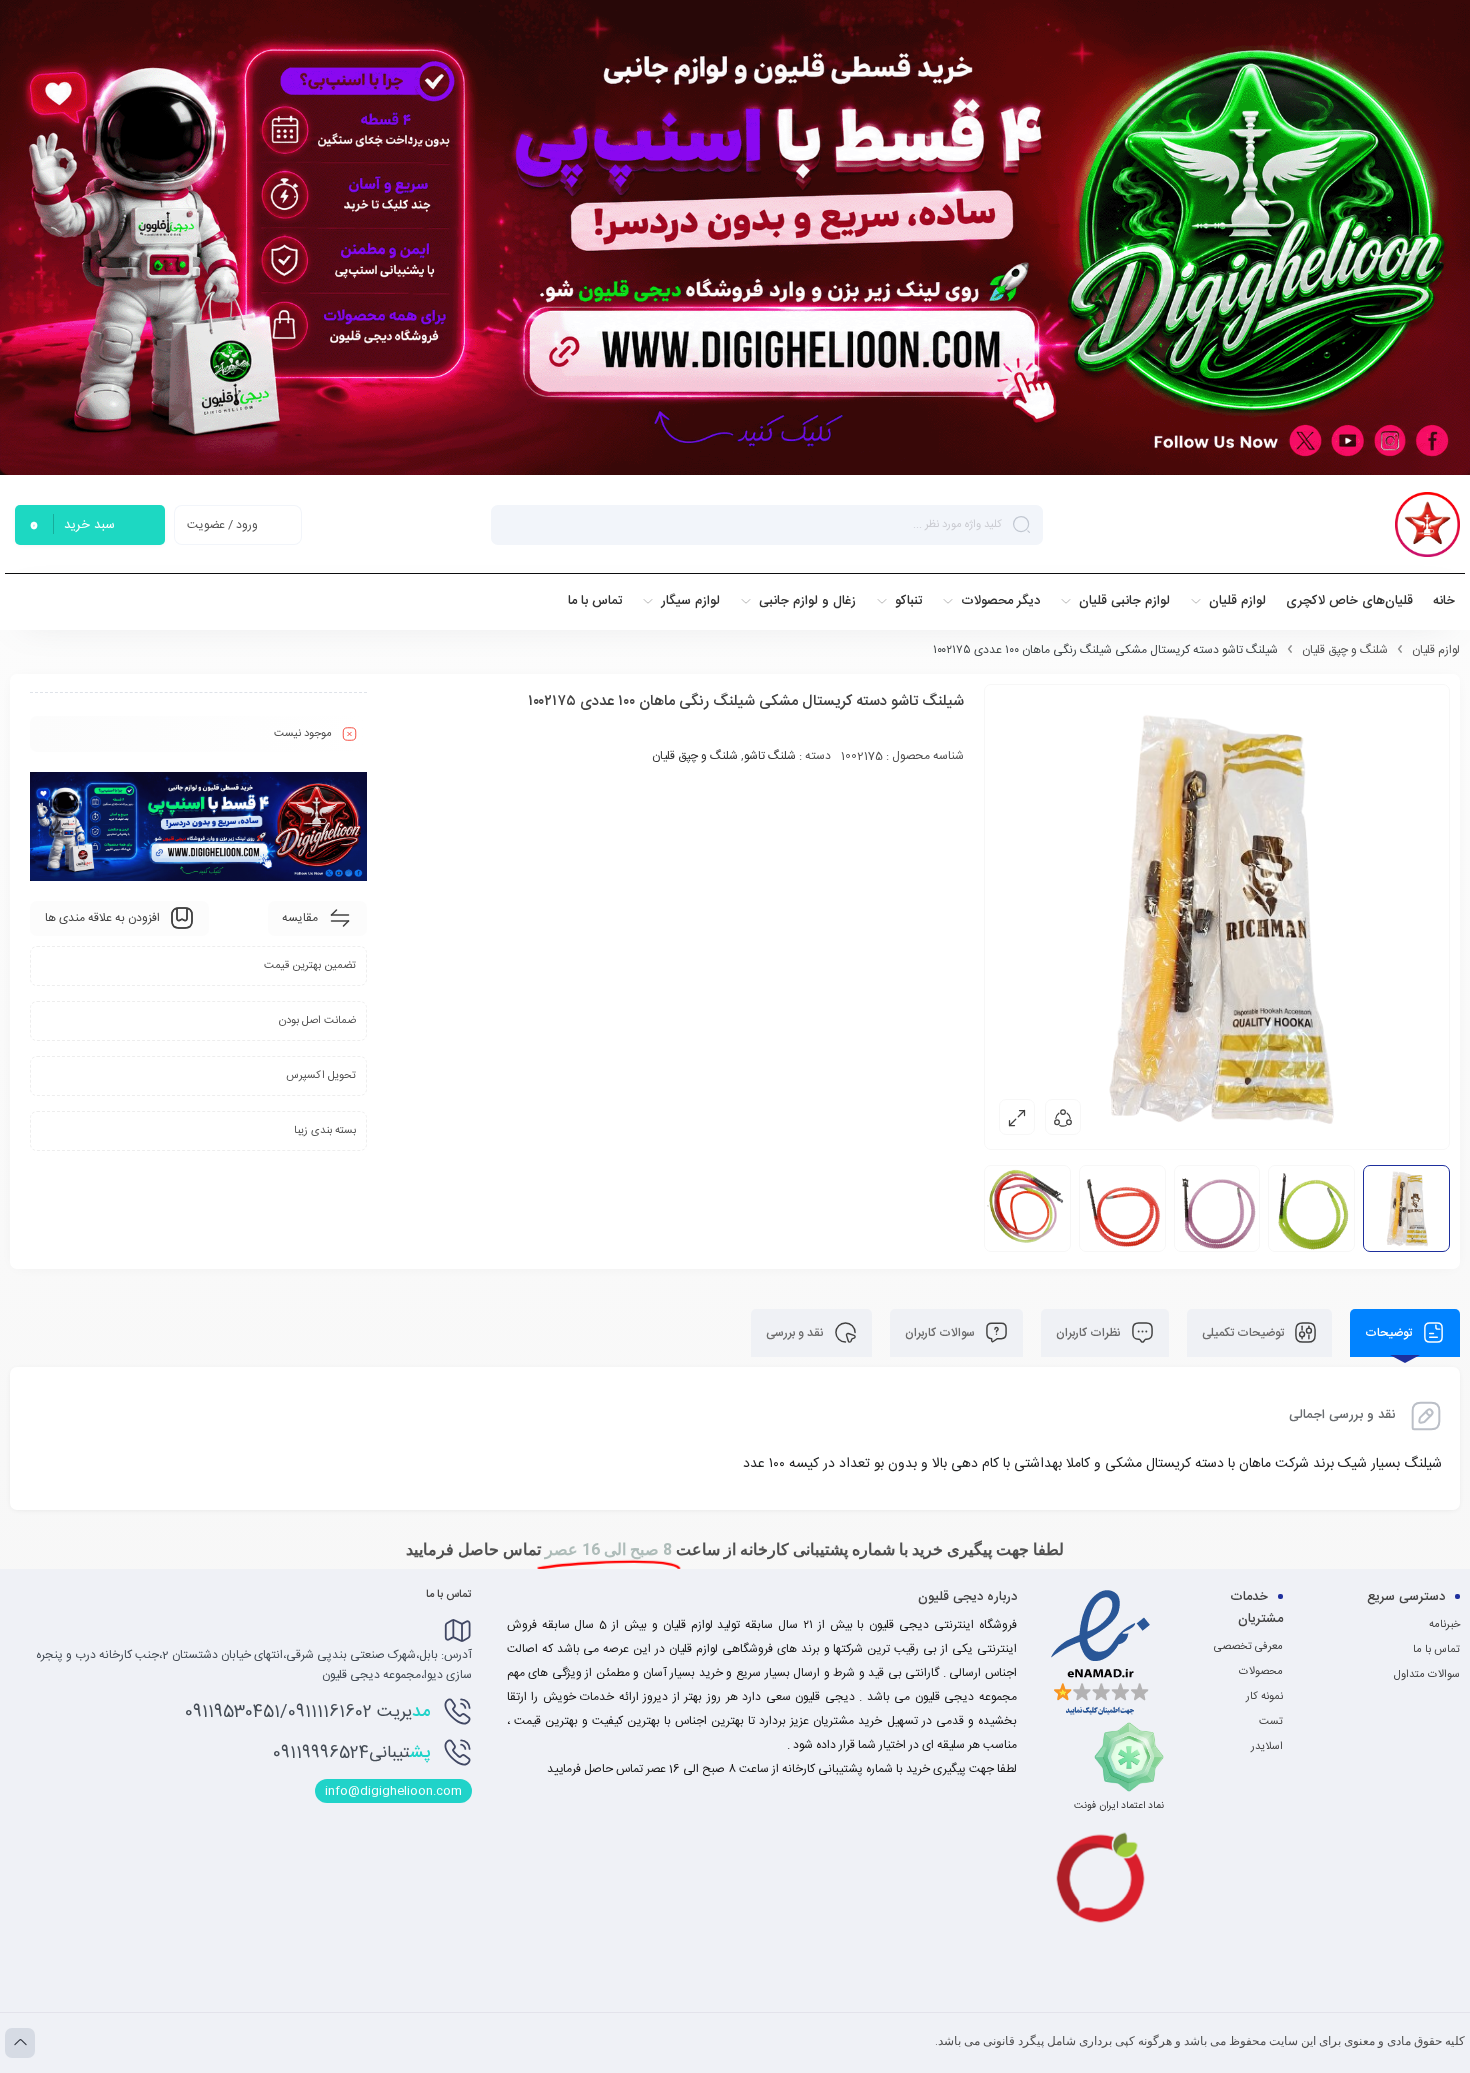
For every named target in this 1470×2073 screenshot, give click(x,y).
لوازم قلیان (1436, 650)
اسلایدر (1267, 1747)
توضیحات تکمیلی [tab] (1244, 1333)
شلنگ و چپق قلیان (1345, 650)
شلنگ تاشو (770, 756)
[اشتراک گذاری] (1063, 1117)
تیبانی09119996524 (351, 1753)
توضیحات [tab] (1390, 1333)
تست (1271, 1722)
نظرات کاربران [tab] (1090, 1333)
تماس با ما (1436, 1650)
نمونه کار (1264, 1697)
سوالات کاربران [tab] (941, 1333)
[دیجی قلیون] (1427, 524)
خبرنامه (1444, 1625)
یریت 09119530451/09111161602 (307, 1712)
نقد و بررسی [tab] (796, 1333)
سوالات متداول (1427, 1675)
